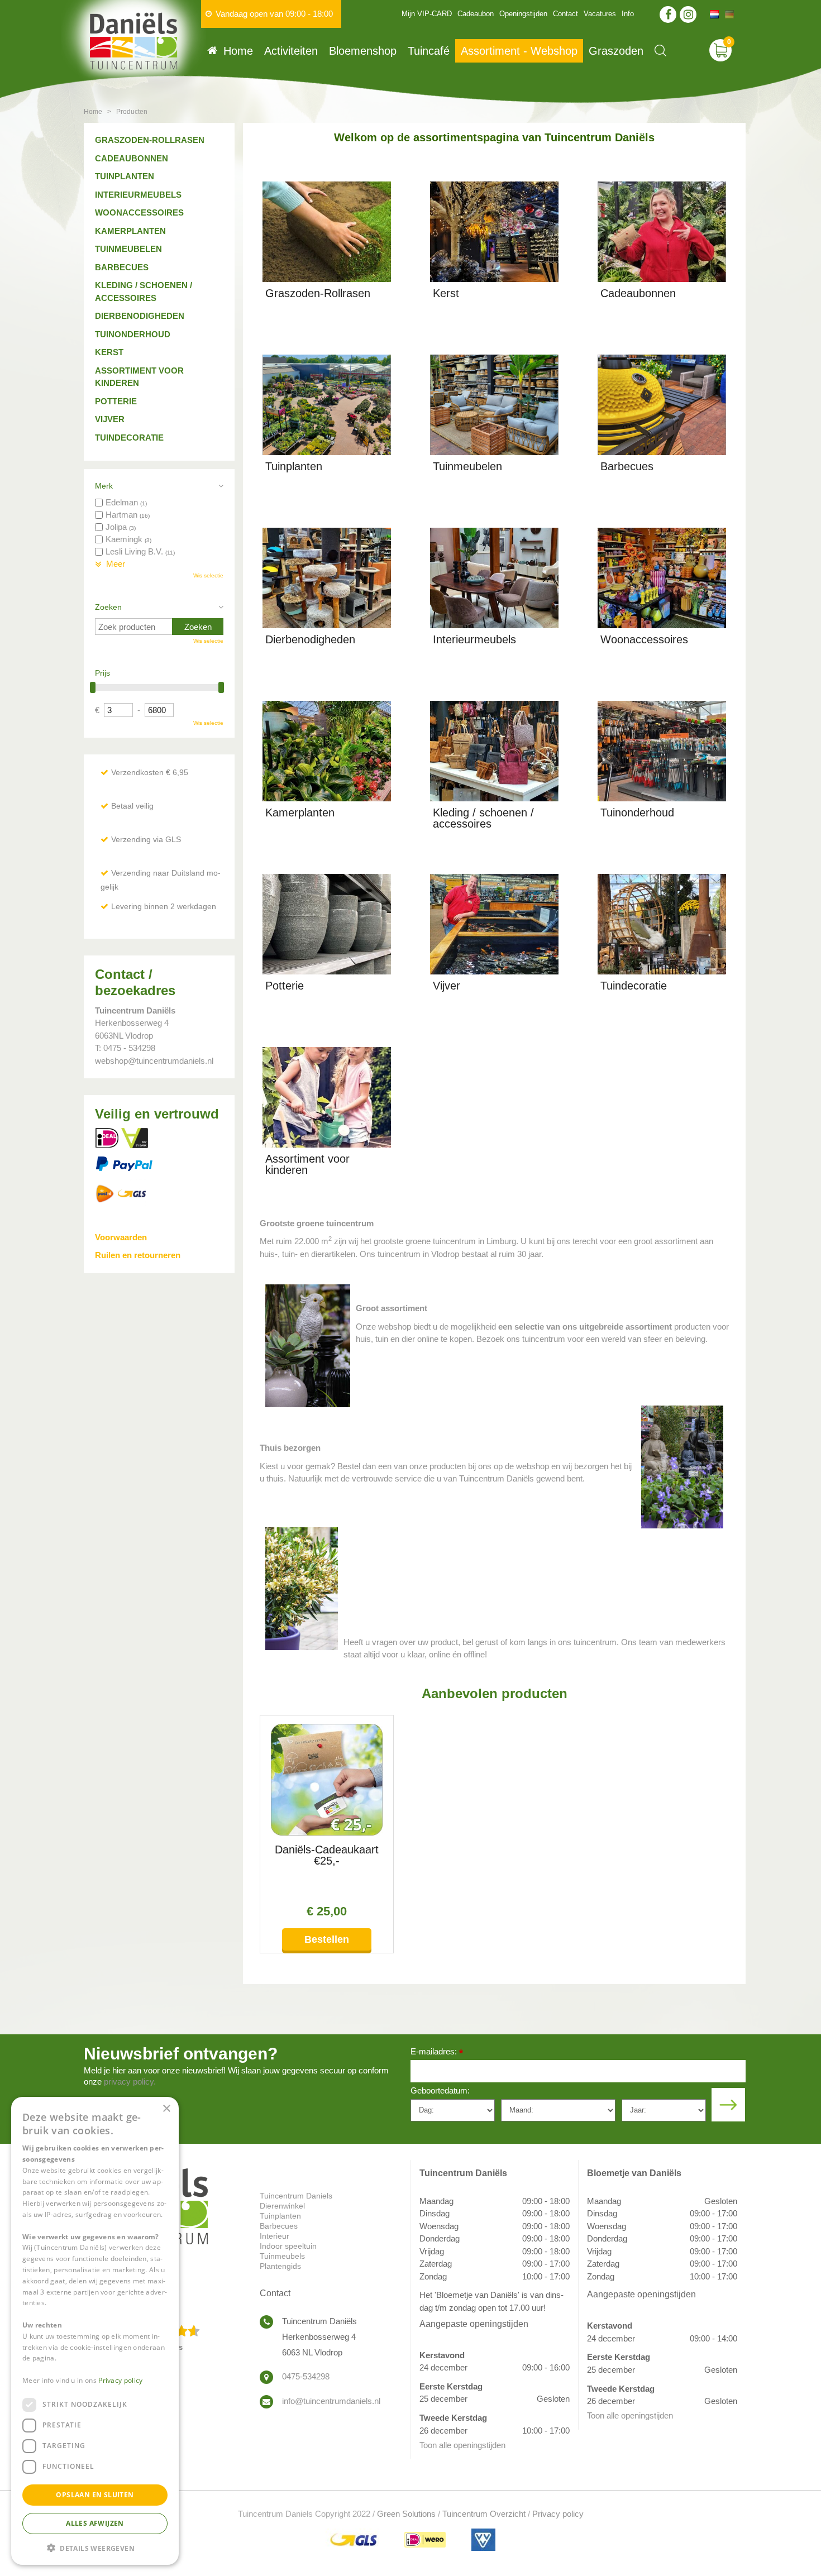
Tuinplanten (125, 176)
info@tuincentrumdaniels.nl (331, 2401)
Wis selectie (208, 575)
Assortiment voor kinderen (139, 377)
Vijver (110, 419)
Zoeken (108, 607)
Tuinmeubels (282, 2256)
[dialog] (95, 2331)
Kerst (109, 352)
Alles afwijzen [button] (95, 2523)
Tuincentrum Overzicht (484, 2514)
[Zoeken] (660, 51)
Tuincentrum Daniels (296, 2196)
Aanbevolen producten (495, 1693)
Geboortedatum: (440, 2090)
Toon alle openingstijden (462, 2445)
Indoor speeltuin (288, 2246)
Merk (104, 486)
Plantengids (280, 2266)
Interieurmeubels (138, 195)
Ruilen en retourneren (138, 1255)
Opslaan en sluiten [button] (95, 2494)
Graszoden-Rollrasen (150, 140)
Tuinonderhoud (133, 334)
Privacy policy (558, 2514)
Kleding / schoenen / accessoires (144, 291)
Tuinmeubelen (128, 249)
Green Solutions (406, 2514)
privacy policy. (130, 2082)
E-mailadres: (437, 2052)
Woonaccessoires (139, 212)
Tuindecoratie (129, 438)
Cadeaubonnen (132, 158)
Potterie (116, 401)
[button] (95, 2547)
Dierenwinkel (282, 2206)
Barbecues (122, 267)
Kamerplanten (130, 231)
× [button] (166, 2109)
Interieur (275, 2236)
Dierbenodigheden (140, 316)
